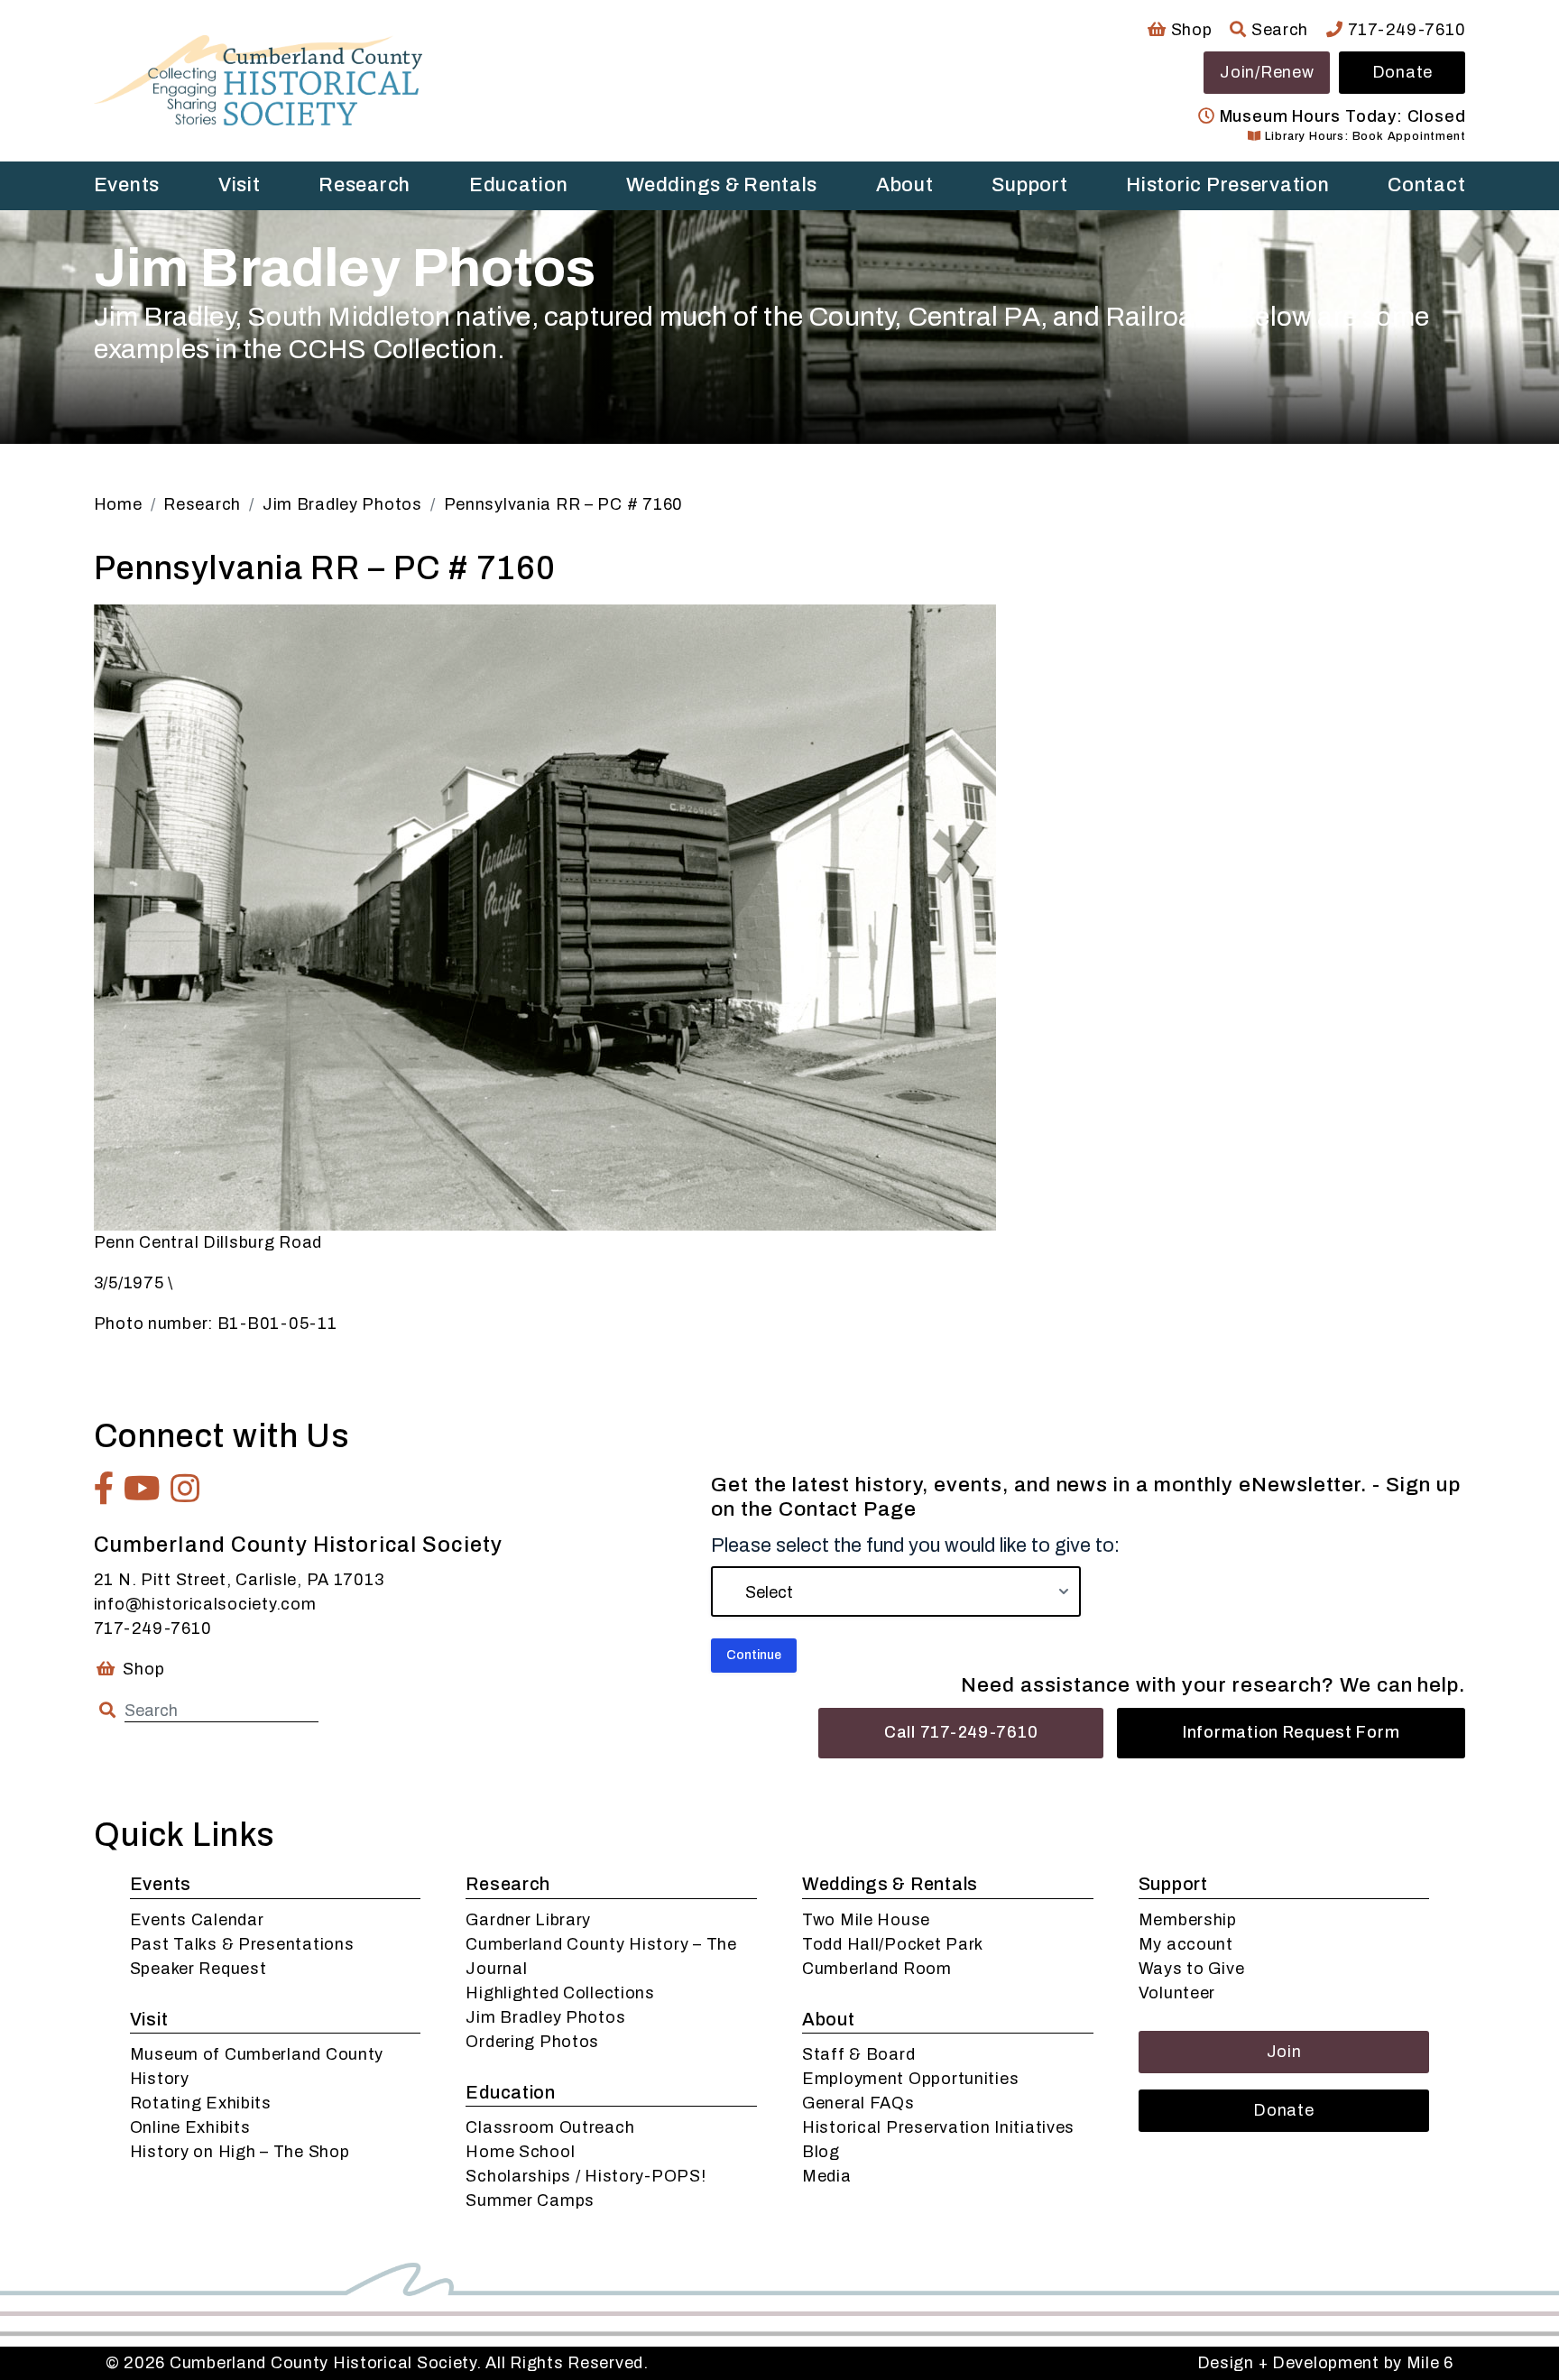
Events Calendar (197, 1920)
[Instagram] (185, 1489)
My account (1186, 1944)
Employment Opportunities (910, 2079)
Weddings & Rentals (722, 185)
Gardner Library (528, 1920)
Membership (1188, 1920)
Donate (1402, 72)
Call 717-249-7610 (961, 1732)
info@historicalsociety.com (205, 1604)
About (905, 185)
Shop (1189, 30)
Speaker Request (198, 1969)
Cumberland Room (877, 1969)
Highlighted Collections (560, 1993)
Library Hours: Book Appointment (1363, 136)
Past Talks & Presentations (242, 1944)
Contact (1426, 185)
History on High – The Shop (240, 2152)
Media (827, 2176)
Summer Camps (530, 2200)
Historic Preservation (1227, 185)
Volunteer (1177, 1993)
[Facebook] (105, 1489)
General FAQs (858, 2103)
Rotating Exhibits (201, 2103)
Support (1029, 185)
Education (518, 185)
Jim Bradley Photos (545, 2017)
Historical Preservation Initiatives (938, 2127)
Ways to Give (1192, 1969)
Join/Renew (1267, 72)
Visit (240, 185)
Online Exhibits (190, 2127)
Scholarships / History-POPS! (586, 2176)
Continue (754, 1655)
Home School (520, 2152)
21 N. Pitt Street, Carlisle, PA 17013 (239, 1580)
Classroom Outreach (550, 2127)
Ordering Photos (532, 2042)
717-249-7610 (1404, 30)
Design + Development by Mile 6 (1326, 2363)
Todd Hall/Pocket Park (893, 1944)
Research (364, 185)
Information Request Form (1291, 1732)
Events (127, 185)
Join (1284, 2052)
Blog (821, 2152)
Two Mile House (866, 1920)
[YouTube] (143, 1489)
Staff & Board (858, 2054)
